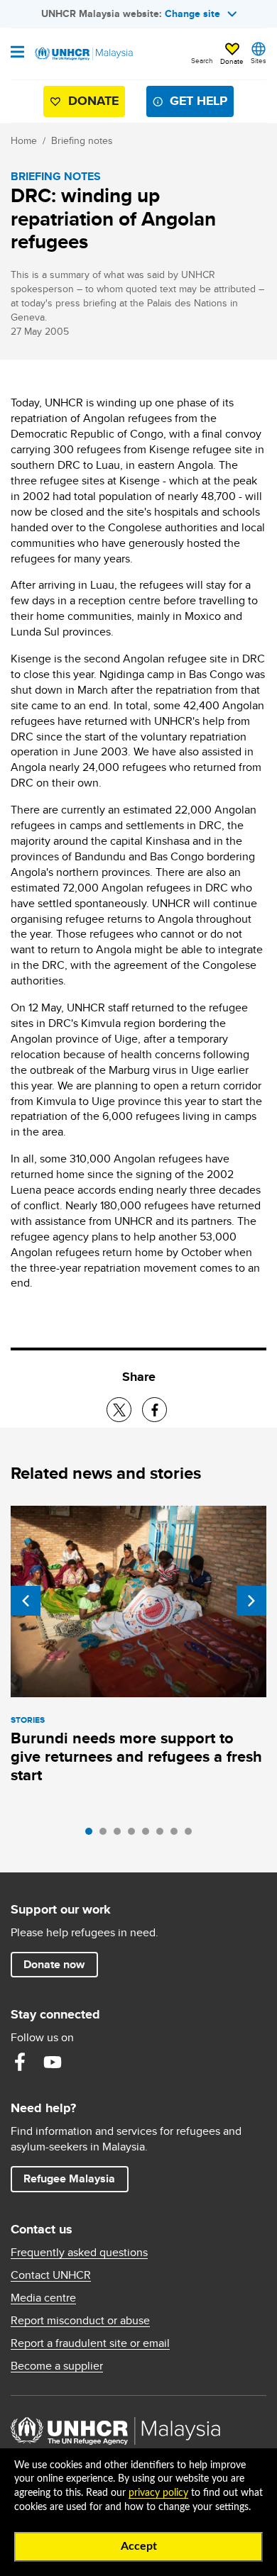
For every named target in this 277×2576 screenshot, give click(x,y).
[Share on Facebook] (154, 1410)
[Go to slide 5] (149, 1835)
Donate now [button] (54, 1964)
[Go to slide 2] (107, 1835)
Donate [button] (232, 61)
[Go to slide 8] (192, 1835)
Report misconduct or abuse (80, 2321)
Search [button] (202, 60)
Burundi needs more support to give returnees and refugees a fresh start (136, 1756)
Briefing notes (82, 140)
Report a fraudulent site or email (90, 2343)
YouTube (53, 2062)
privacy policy (158, 2493)
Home (24, 140)
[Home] (83, 54)
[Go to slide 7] (178, 1835)
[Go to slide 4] (135, 1835)
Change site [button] (192, 13)
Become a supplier (57, 2366)
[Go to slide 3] (121, 1835)
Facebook (20, 2062)
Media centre (43, 2298)
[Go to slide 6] (163, 1835)
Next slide (251, 1601)
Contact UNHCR (51, 2275)
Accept (139, 2546)
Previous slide (26, 1601)
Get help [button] (193, 104)
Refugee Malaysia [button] (76, 2178)
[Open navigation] (17, 53)
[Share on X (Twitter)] (119, 1410)
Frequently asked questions (79, 2253)
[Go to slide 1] (92, 1835)
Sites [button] (259, 60)
